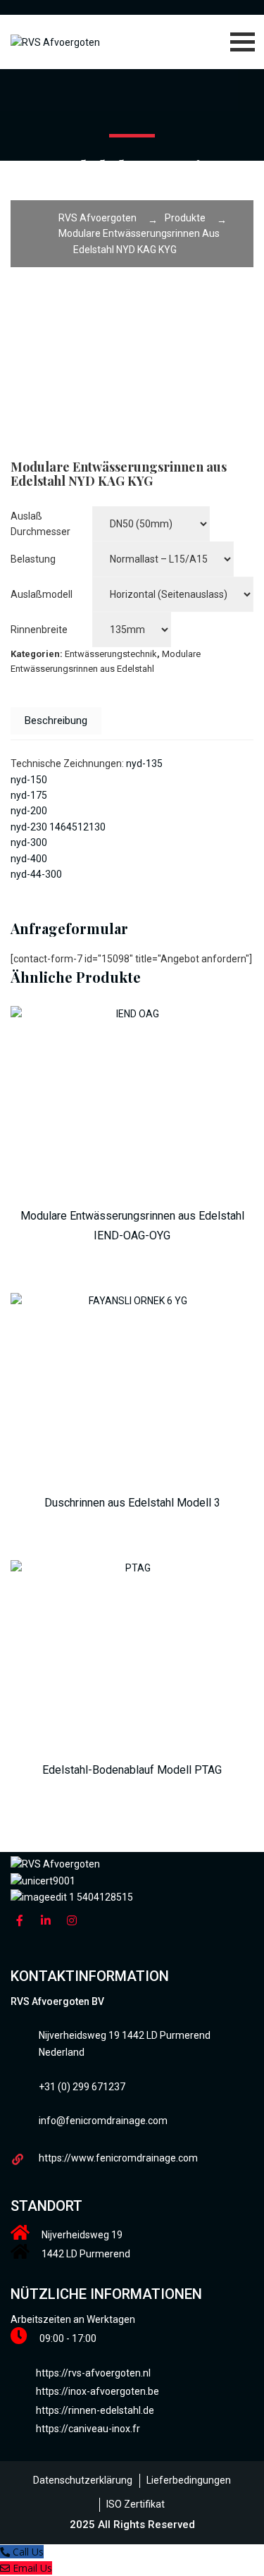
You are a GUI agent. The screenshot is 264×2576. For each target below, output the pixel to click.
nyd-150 (29, 780)
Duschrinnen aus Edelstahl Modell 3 (132, 1503)
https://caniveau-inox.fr (88, 2429)
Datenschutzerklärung (83, 2480)
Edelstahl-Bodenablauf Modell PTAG (132, 1770)
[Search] (220, 87)
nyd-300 (29, 842)
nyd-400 (29, 859)
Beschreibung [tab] (56, 720)
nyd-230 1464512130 (58, 827)
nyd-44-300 (36, 874)
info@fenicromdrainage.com (103, 2121)
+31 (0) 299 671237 (82, 2087)
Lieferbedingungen (189, 2480)
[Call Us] (6, 2552)
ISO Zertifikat (136, 2504)
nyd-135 (144, 763)
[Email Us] (6, 2568)
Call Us (28, 2552)
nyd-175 (29, 795)
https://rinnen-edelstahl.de (95, 2410)
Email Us (32, 2568)
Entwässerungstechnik (111, 654)
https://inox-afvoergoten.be (98, 2391)
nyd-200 (29, 811)
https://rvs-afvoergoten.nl (93, 2373)
